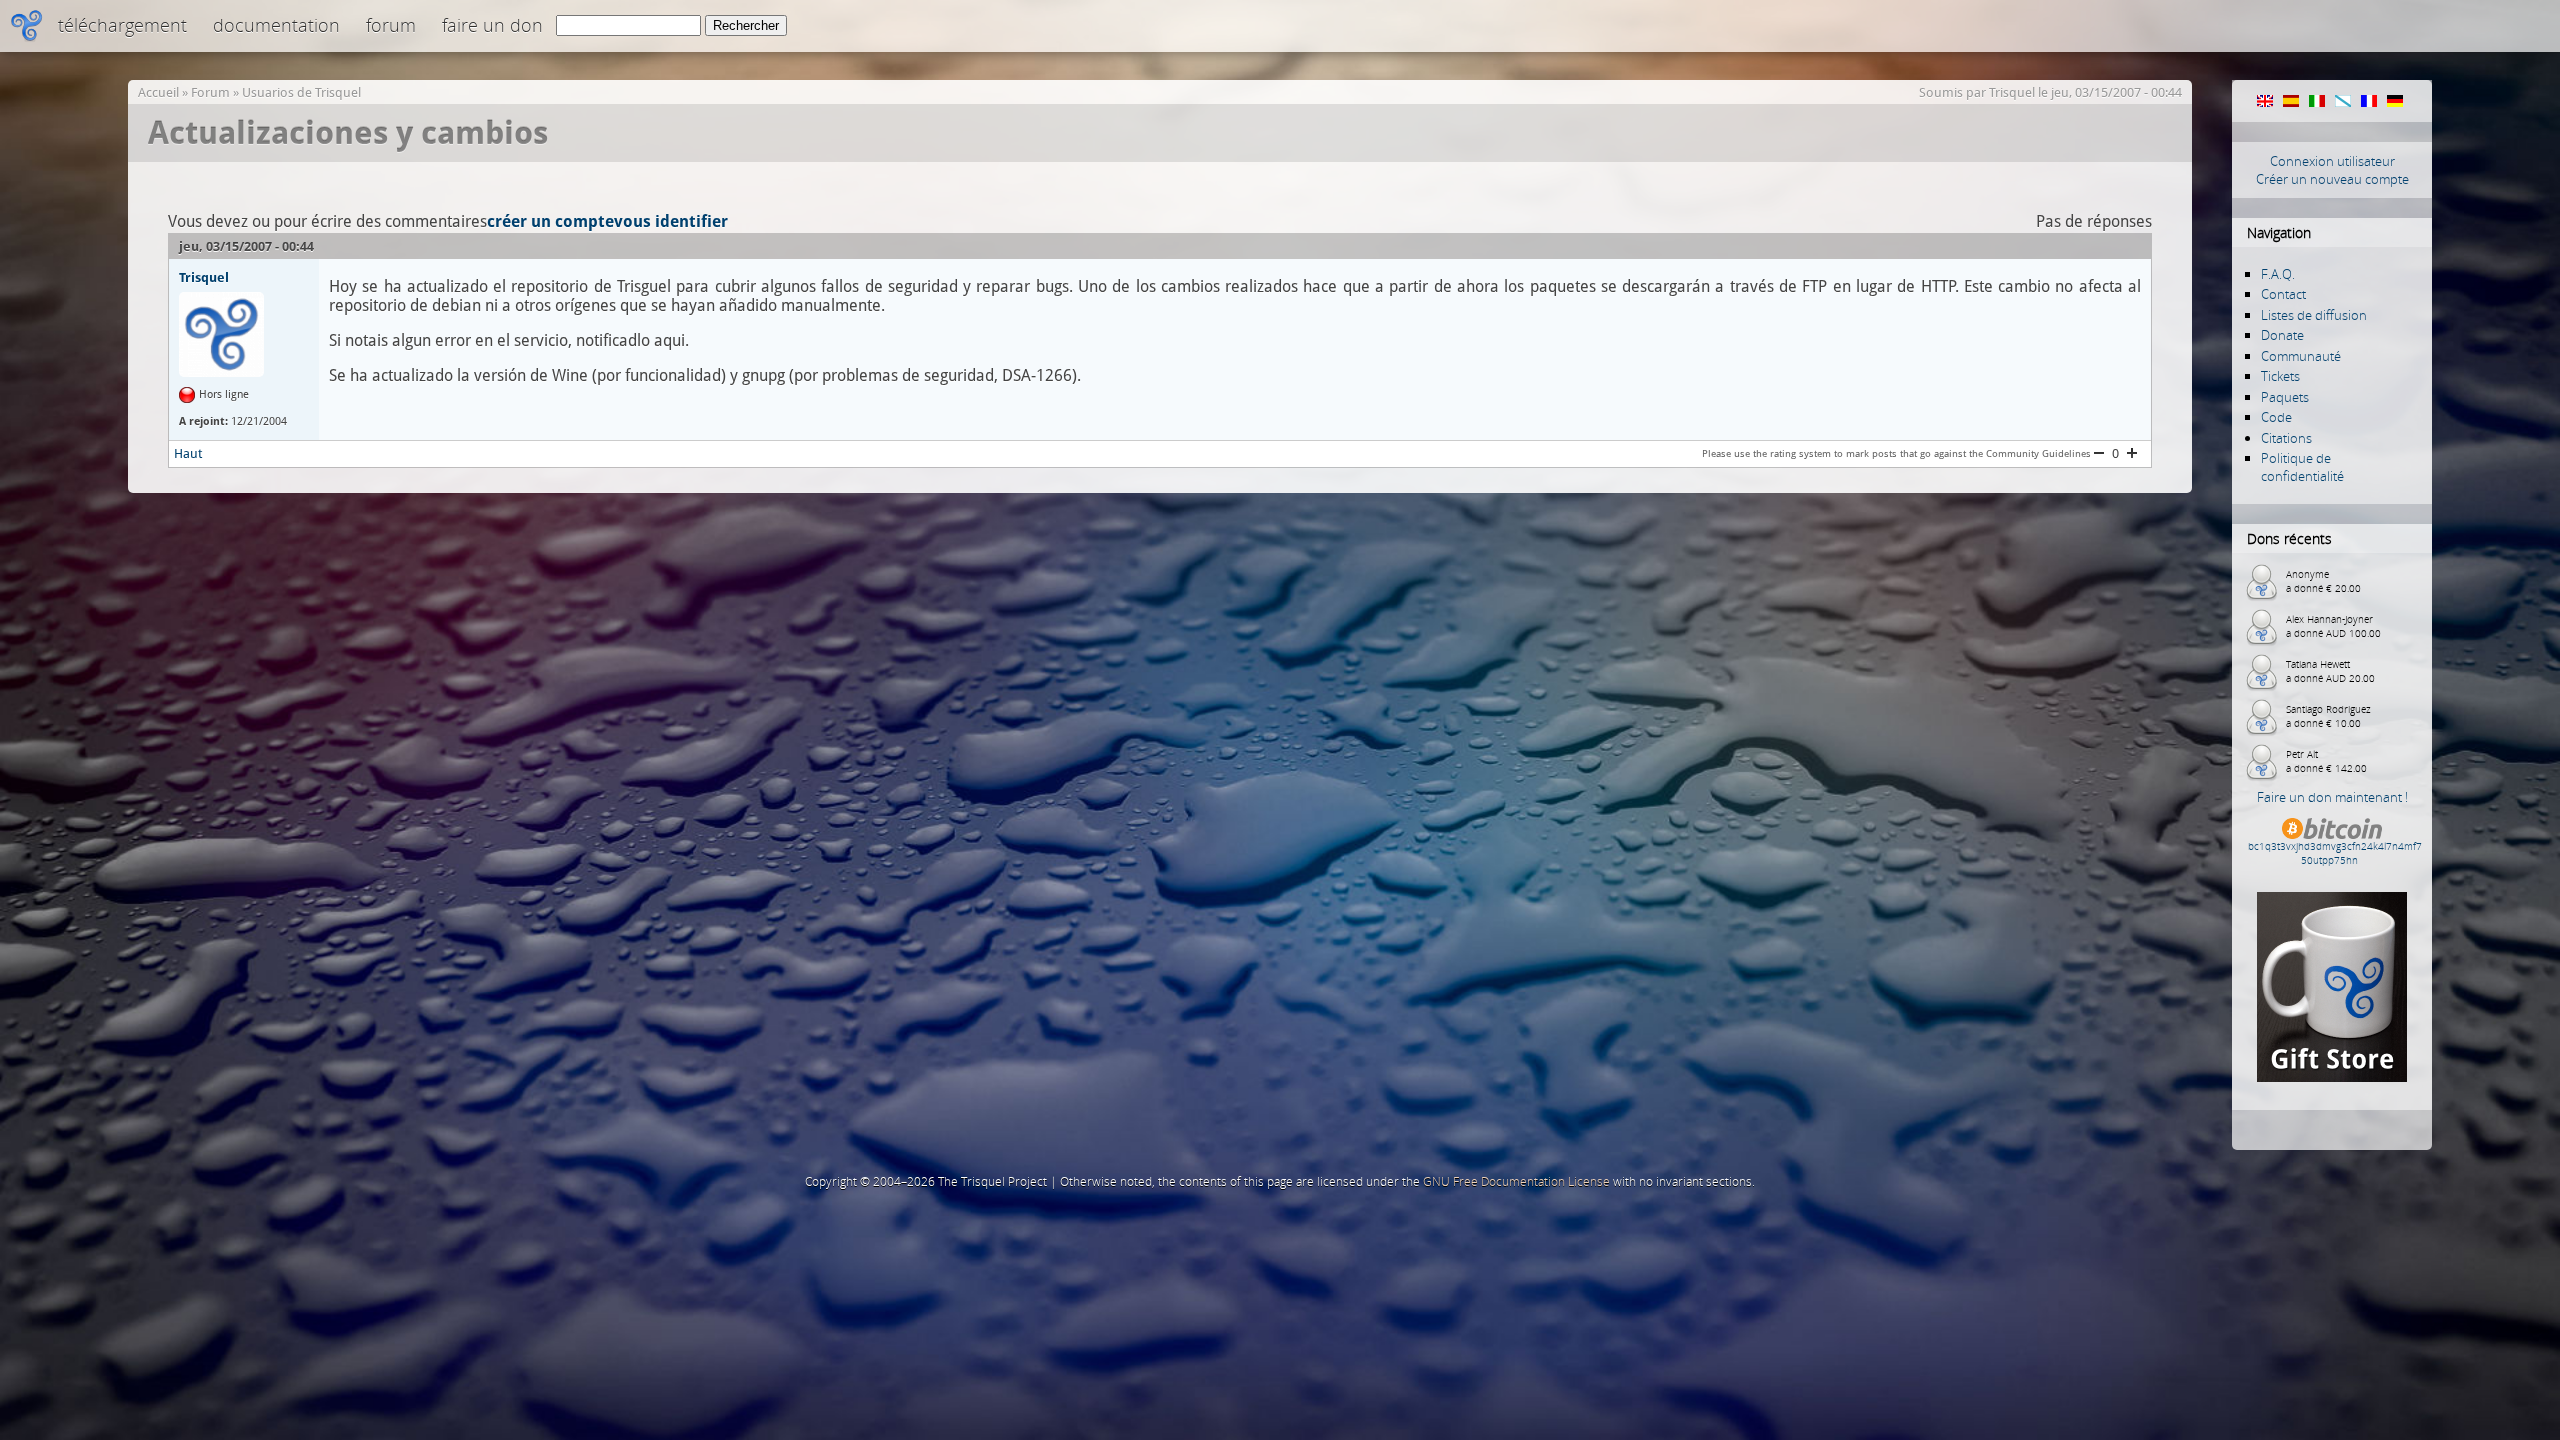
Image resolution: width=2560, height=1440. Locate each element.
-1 (2099, 453)
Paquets (2285, 397)
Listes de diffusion (2314, 315)
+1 (2132, 453)
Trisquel (2012, 92)
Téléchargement (122, 25)
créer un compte (550, 221)
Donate (2282, 335)
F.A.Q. (2278, 274)
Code (2276, 417)
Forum (391, 25)
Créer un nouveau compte (2332, 179)
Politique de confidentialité (2302, 467)
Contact (2283, 294)
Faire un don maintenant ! (2332, 797)
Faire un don (492, 25)
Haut (188, 453)
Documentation (276, 25)
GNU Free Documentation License (1516, 1181)
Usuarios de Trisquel (301, 92)
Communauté (2301, 356)
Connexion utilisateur (2332, 161)
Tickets (2280, 376)
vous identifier (671, 221)
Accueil (158, 92)
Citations (2286, 438)
